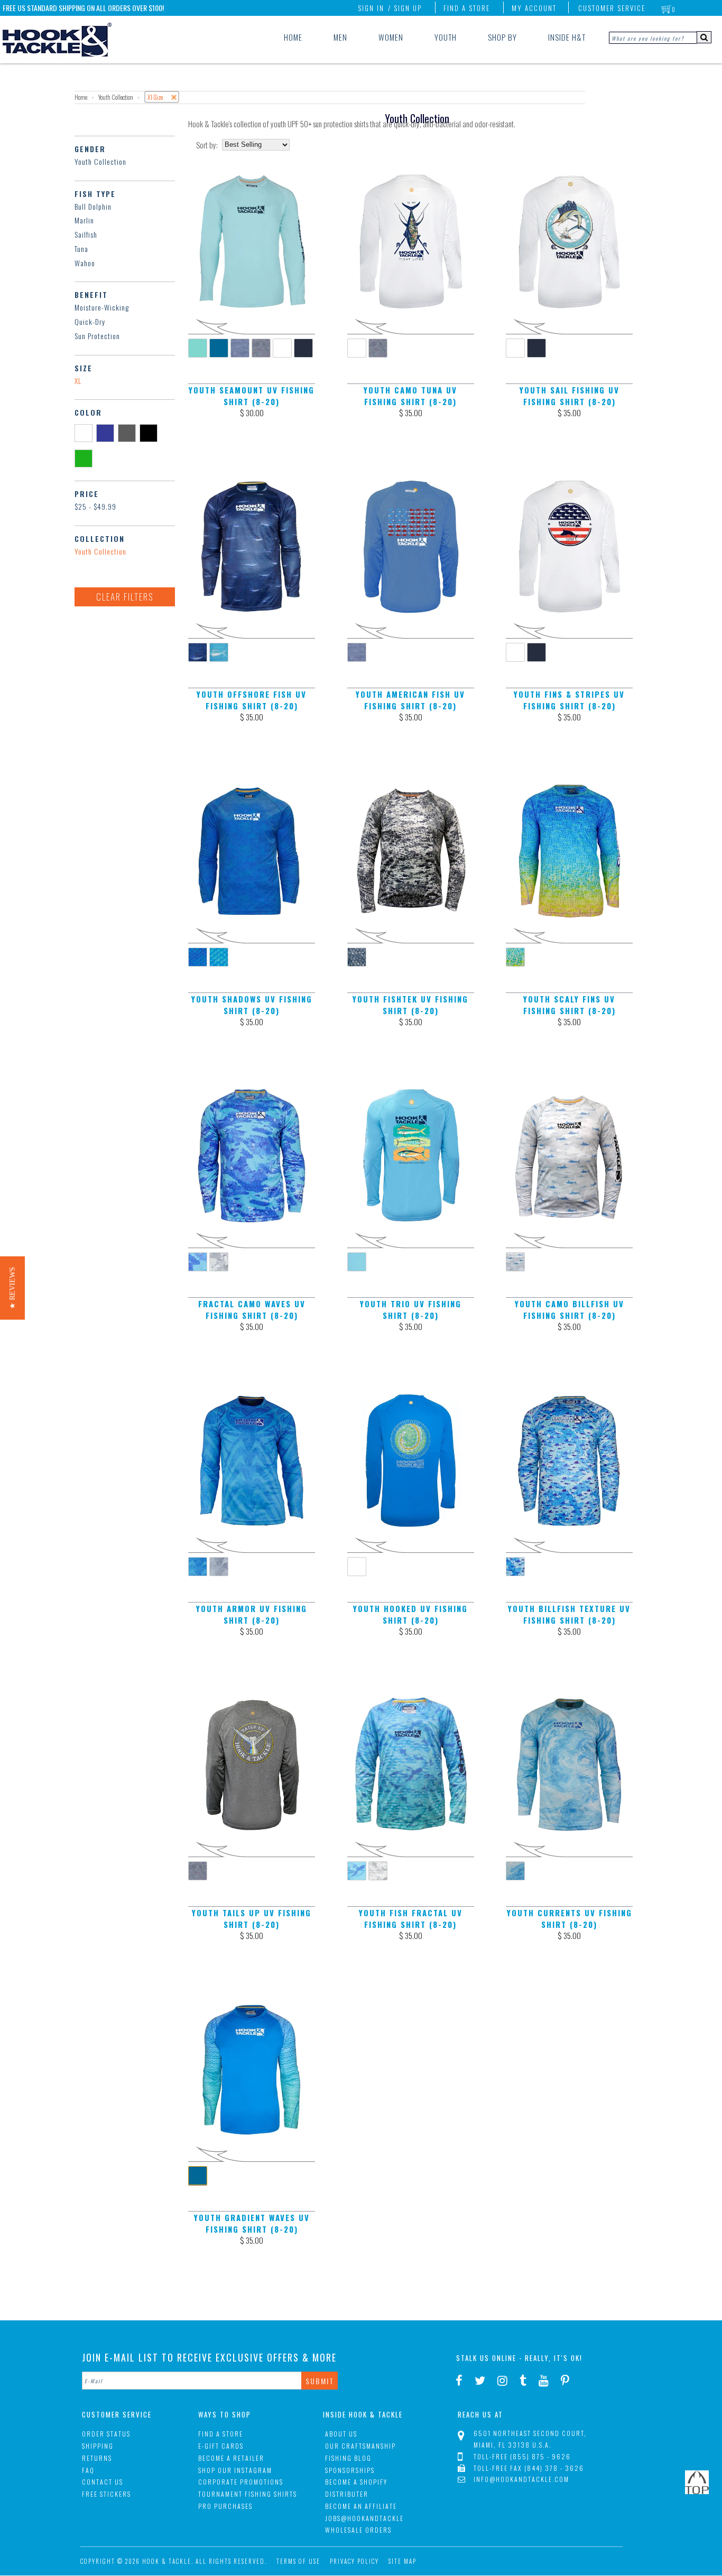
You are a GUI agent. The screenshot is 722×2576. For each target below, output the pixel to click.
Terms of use (298, 2561)
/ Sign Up (405, 8)
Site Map (402, 2561)
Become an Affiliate (361, 2506)
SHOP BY (502, 37)
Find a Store (467, 8)
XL (78, 381)
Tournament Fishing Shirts (248, 2494)
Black (150, 433)
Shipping (98, 2446)
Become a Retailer (231, 2458)
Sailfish (86, 234)
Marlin (84, 220)
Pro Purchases (225, 2506)
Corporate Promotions (241, 2482)
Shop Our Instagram (235, 2470)
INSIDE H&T (567, 37)
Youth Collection (100, 161)
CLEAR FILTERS (125, 597)
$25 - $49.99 (95, 506)
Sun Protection (97, 336)
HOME (293, 37)
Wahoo (85, 263)
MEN (340, 37)
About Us (341, 2434)
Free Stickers (107, 2494)
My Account (534, 8)
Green (85, 458)
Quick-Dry (90, 321)
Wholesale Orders (358, 2530)
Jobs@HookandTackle (364, 2518)
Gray (129, 433)
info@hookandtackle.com (521, 2479)
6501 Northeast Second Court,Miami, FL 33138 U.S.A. (530, 2439)
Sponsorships (350, 2470)
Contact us (103, 2482)
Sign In (371, 8)
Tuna (81, 249)
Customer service (612, 8)
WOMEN (391, 37)
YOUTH (446, 37)
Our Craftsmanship (360, 2446)
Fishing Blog (348, 2458)
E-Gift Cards (221, 2446)
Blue (107, 433)
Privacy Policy (354, 2561)
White (85, 433)
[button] (12, 1288)
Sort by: (207, 145)
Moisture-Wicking (102, 307)
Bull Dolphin (93, 206)
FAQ (88, 2470)
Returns (97, 2458)
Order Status (106, 2434)
